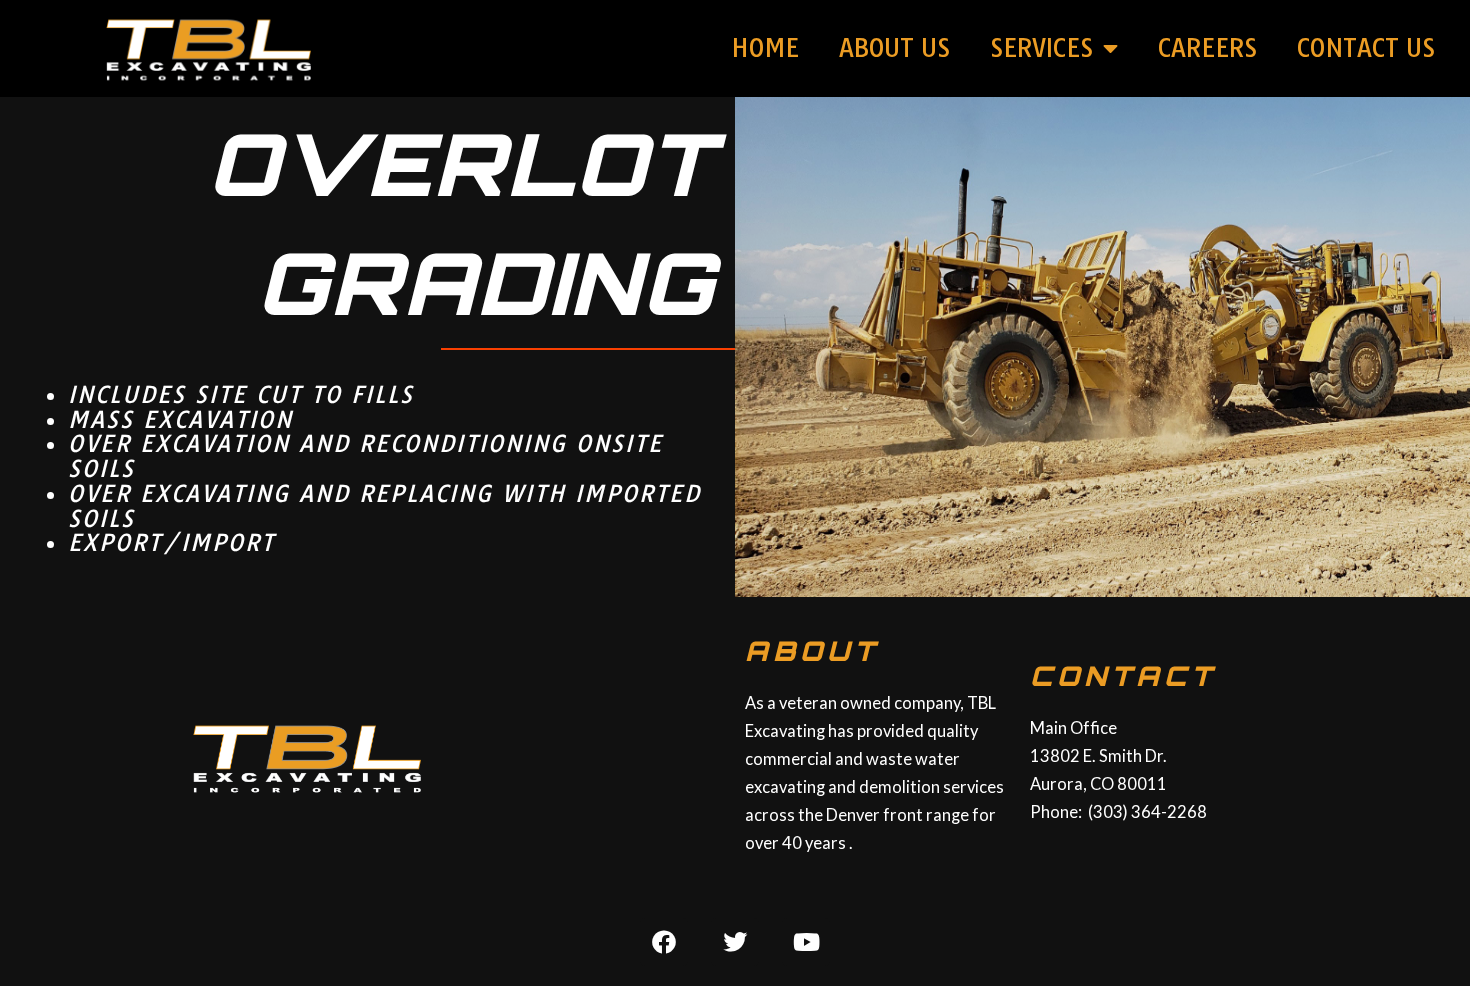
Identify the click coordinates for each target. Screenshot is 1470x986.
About (812, 651)
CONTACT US (1366, 48)
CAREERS (1207, 48)
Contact (1123, 676)
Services (1041, 48)
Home (765, 48)
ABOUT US (894, 48)
